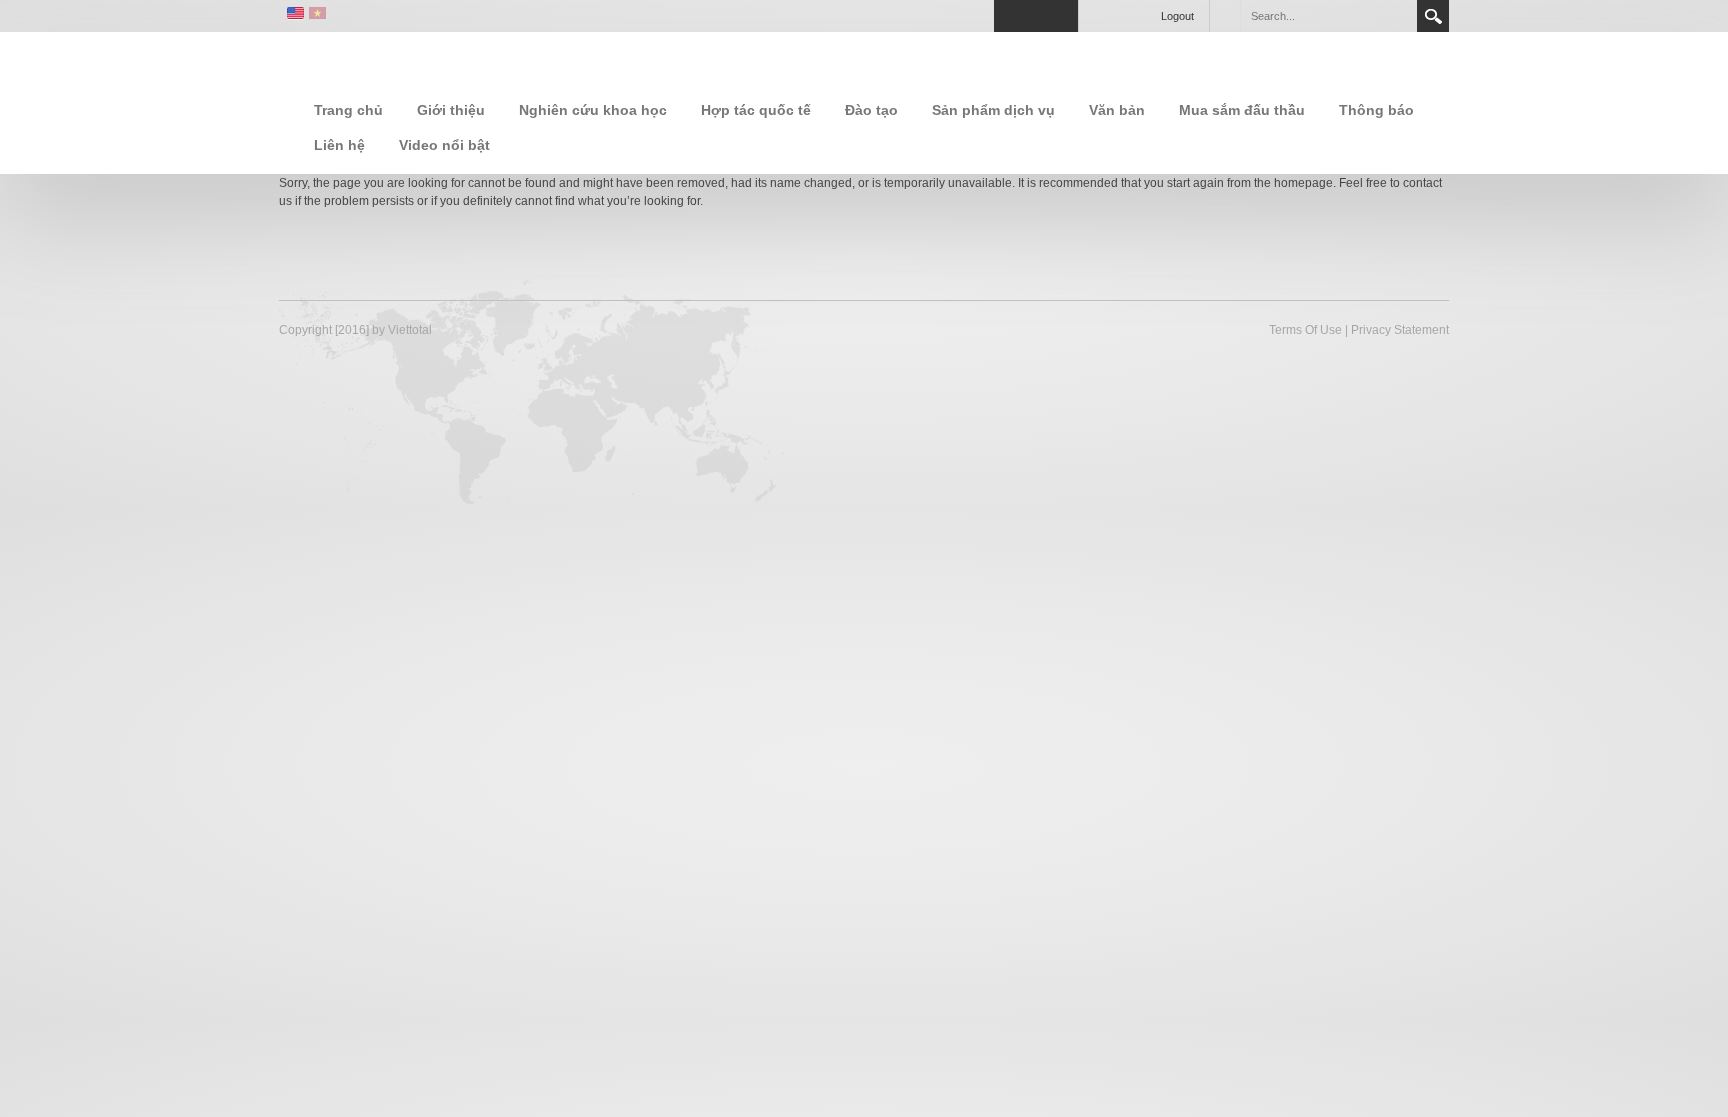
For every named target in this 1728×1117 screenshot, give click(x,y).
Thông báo (1376, 110)
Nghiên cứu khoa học (593, 110)
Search (1433, 16)
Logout (1177, 16)
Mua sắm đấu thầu (1242, 110)
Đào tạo (871, 110)
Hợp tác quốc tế (756, 110)
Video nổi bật (444, 145)
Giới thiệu (451, 110)
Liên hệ (339, 145)
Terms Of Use (1305, 330)
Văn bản (1117, 110)
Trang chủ (348, 110)
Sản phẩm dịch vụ (993, 110)
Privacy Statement (1400, 330)
